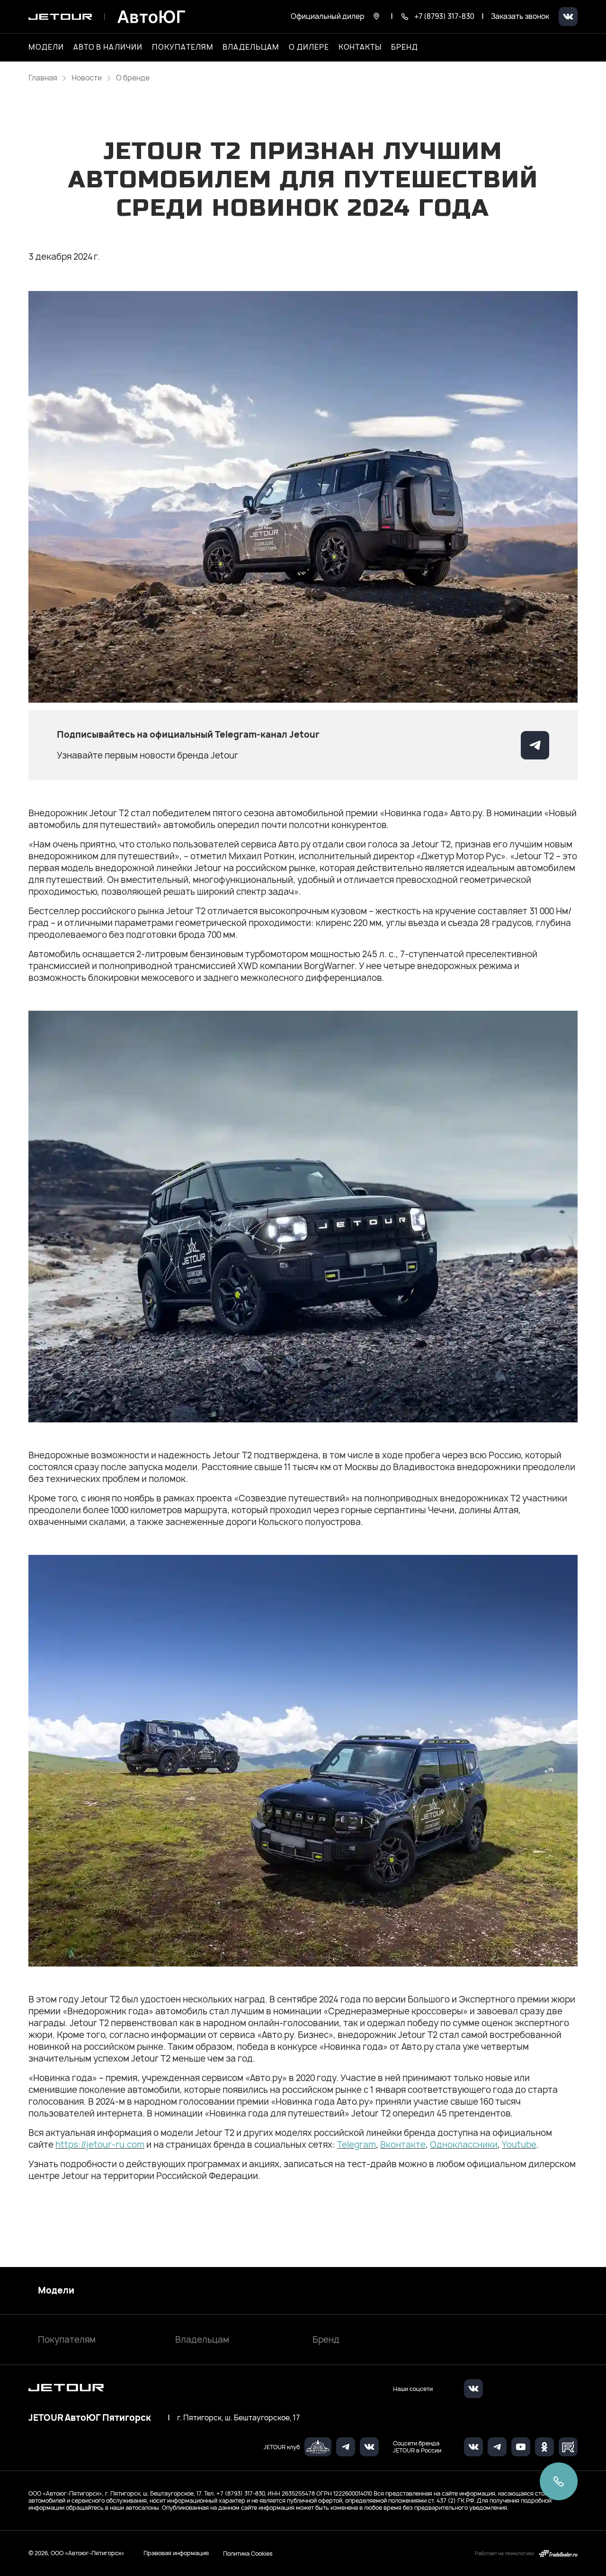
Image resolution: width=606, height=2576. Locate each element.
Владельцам (202, 2340)
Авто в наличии (108, 47)
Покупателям (67, 2340)
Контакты (360, 47)
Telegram (356, 2145)
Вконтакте (403, 2145)
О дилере (309, 47)
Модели (56, 2291)
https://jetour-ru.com (100, 2145)
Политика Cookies (248, 2553)
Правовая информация (176, 2553)
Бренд (326, 2340)
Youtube (519, 2145)
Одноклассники (464, 2145)
